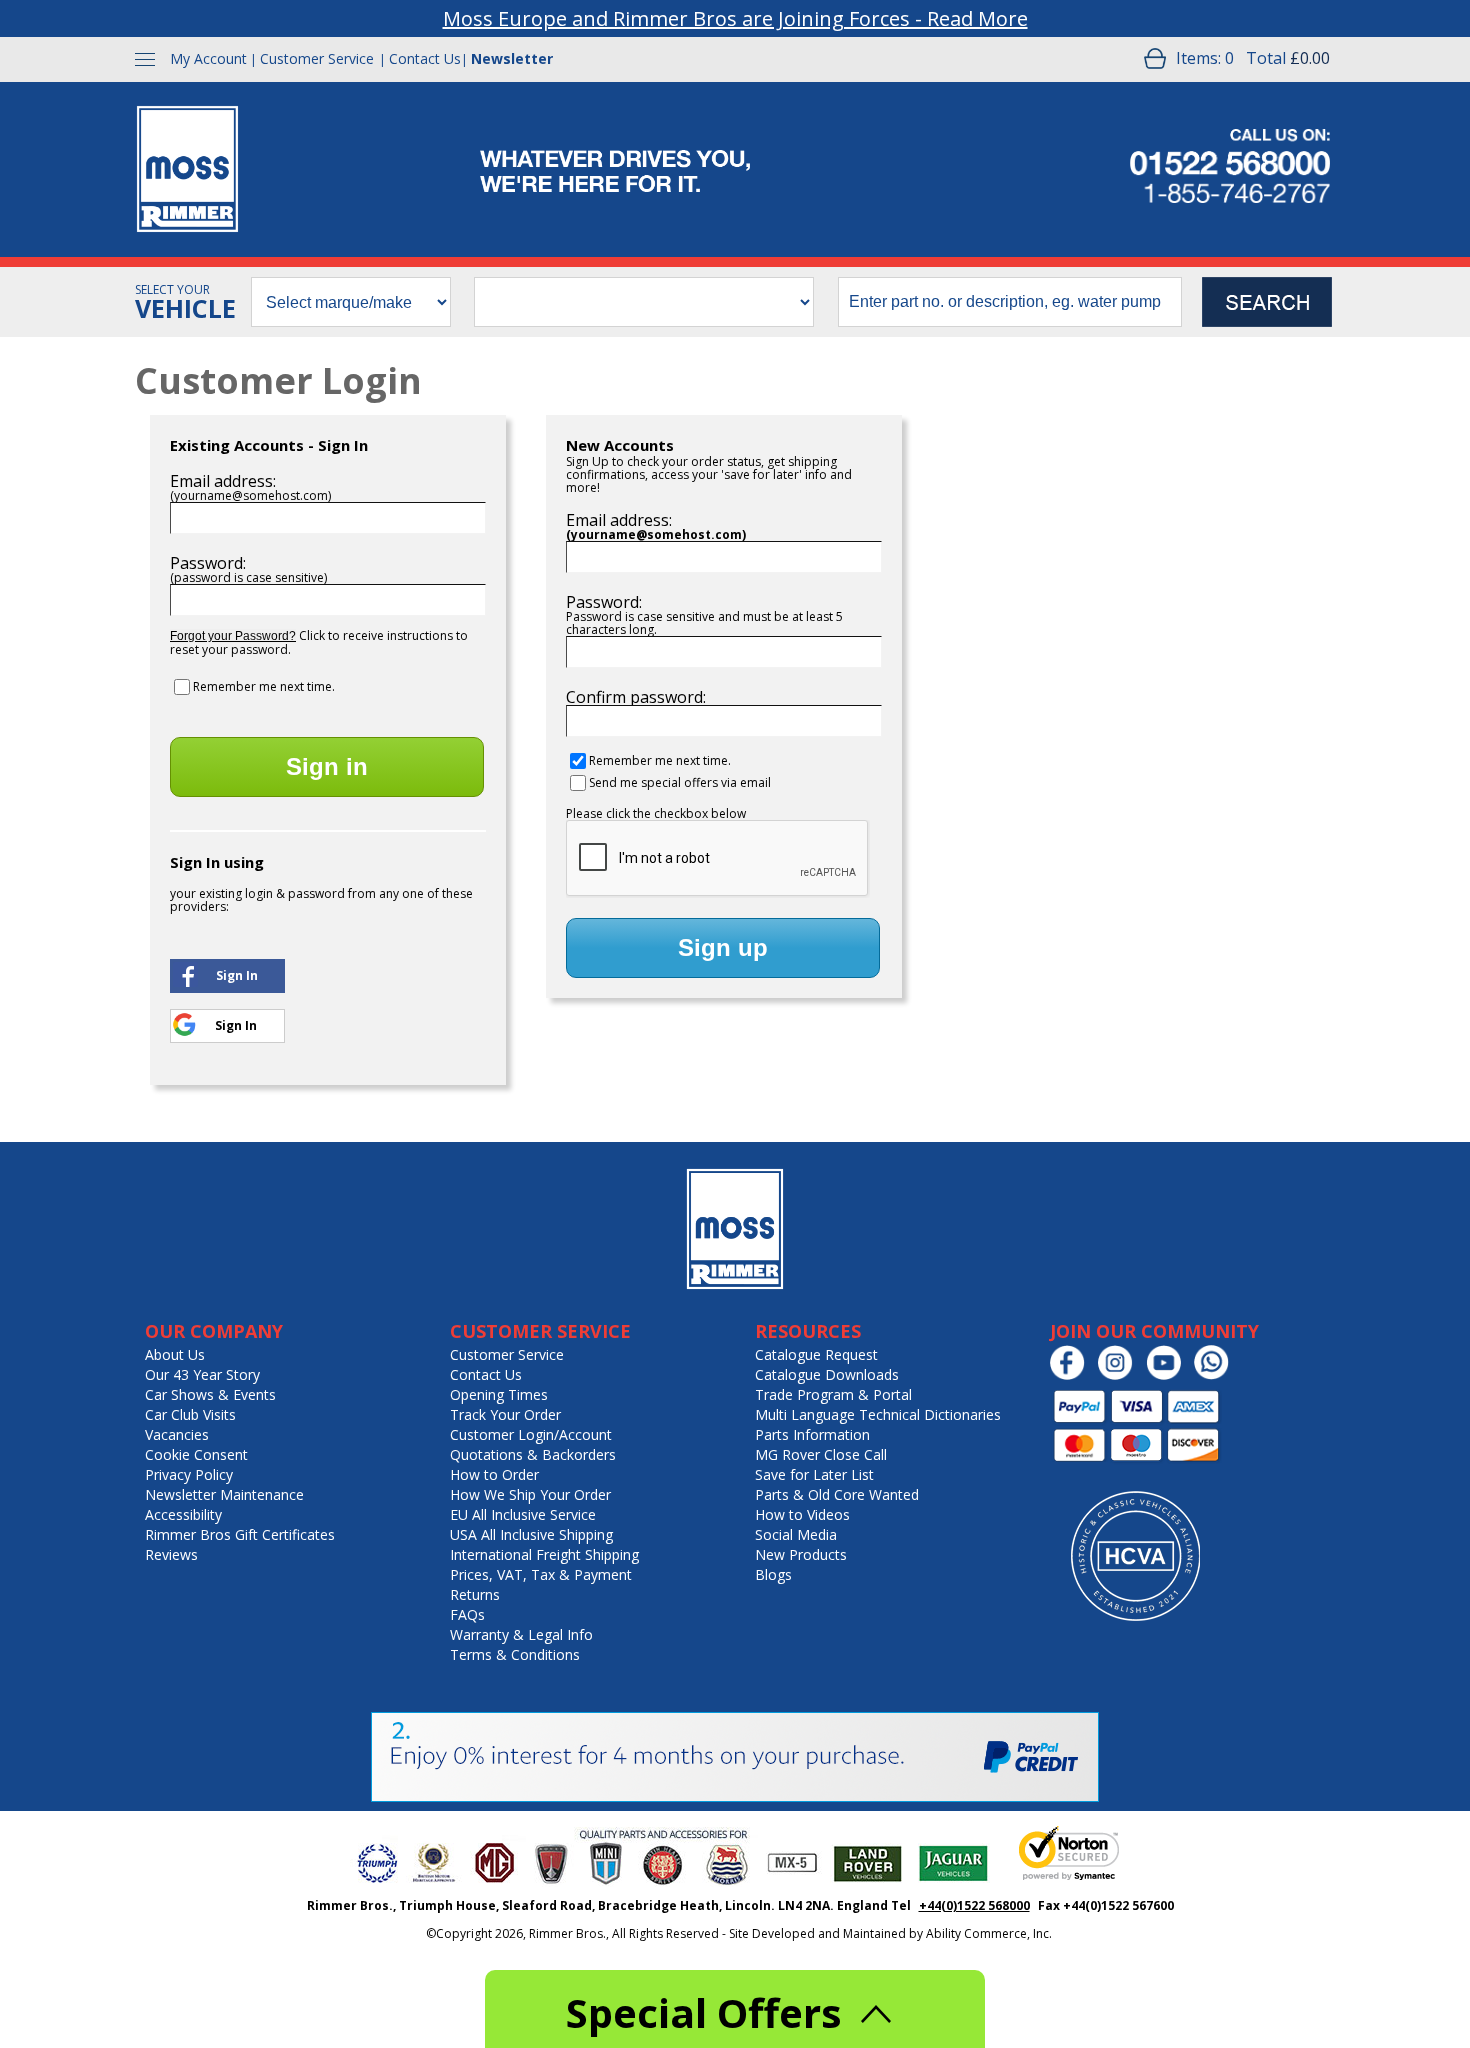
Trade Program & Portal (833, 1394)
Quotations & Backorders (533, 1454)
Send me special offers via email (680, 782)
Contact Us (425, 58)
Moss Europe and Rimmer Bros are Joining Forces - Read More (735, 18)
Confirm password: (636, 697)
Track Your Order (505, 1414)
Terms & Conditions (515, 1654)
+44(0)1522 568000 (974, 1905)
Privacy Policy (189, 1474)
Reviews (171, 1554)
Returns (475, 1594)
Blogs (773, 1574)
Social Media (796, 1534)
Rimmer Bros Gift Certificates (240, 1534)
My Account (208, 58)
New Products (801, 1554)
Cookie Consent (196, 1454)
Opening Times (499, 1394)
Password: (208, 563)
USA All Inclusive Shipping (531, 1534)
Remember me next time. (264, 686)
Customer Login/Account (531, 1434)
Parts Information (812, 1434)
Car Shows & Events (210, 1394)
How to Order (494, 1474)
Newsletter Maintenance (224, 1494)
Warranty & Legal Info (521, 1634)
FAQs (467, 1614)
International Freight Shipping (544, 1554)
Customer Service (317, 58)
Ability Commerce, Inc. (989, 1933)
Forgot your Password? (233, 636)
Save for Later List (814, 1474)
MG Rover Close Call (821, 1454)
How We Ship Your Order (530, 1494)
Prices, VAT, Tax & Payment (541, 1574)
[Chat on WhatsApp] (1216, 1375)
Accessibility (183, 1514)
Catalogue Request (816, 1354)
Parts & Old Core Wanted (837, 1494)
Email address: (223, 481)
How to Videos (802, 1514)
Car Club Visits (190, 1414)
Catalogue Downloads (827, 1374)
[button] (227, 974)
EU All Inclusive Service (523, 1514)
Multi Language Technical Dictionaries (878, 1414)
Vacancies (177, 1434)
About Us (175, 1354)
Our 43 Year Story (202, 1374)
